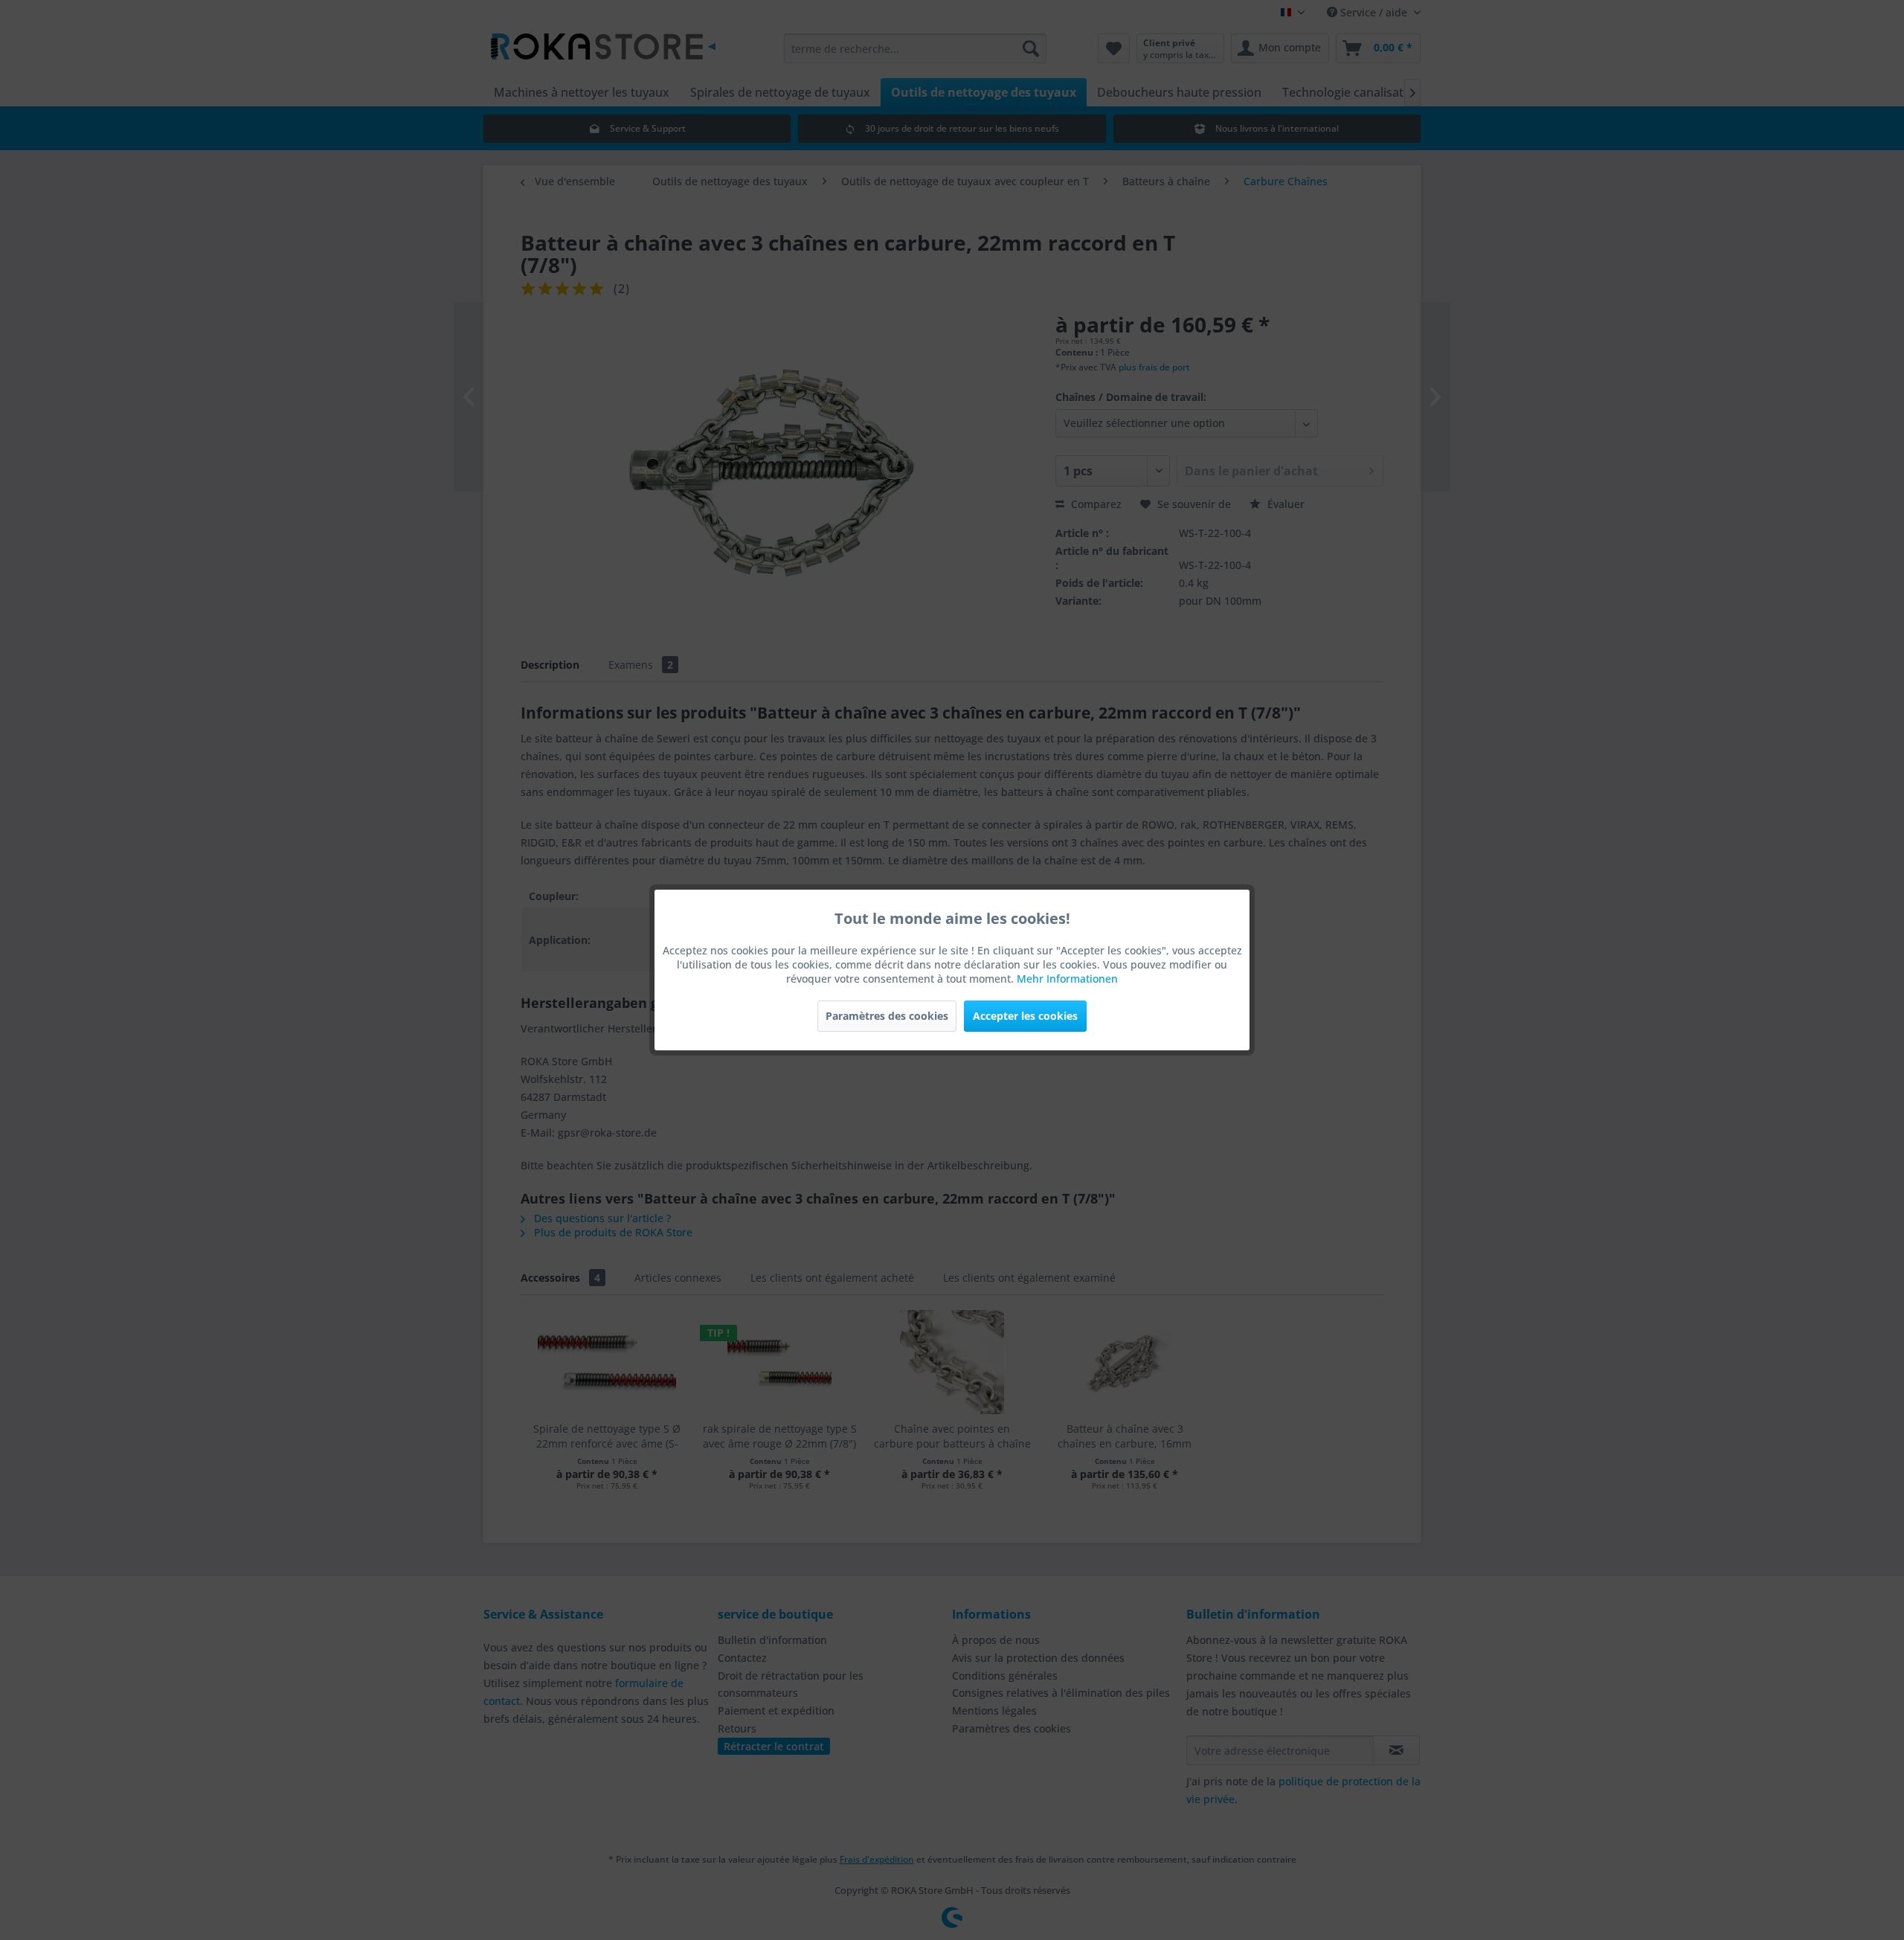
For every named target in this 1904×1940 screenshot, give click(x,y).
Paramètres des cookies (887, 1016)
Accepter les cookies (1025, 1016)
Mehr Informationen (1067, 979)
